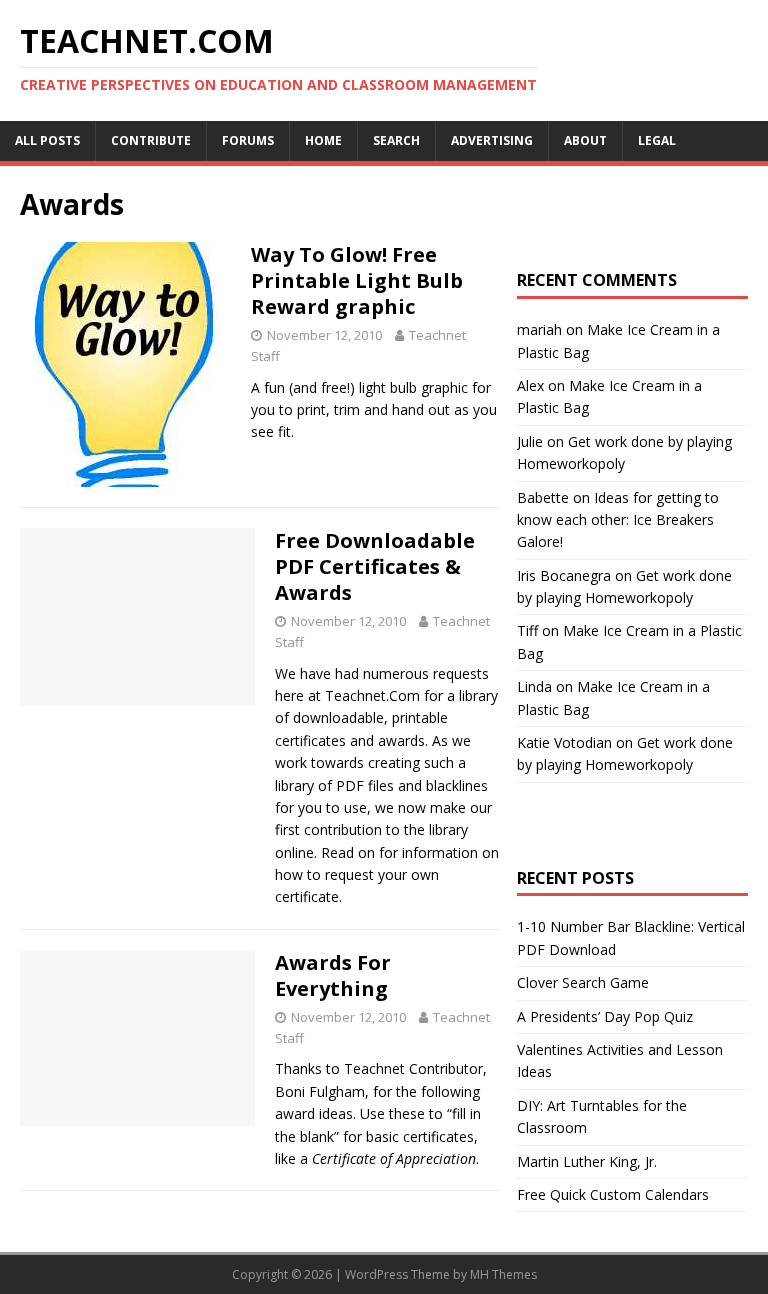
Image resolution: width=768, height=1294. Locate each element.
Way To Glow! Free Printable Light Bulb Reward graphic (357, 280)
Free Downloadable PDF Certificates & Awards (375, 566)
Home (323, 140)
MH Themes (503, 1274)
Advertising (492, 140)
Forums (248, 140)
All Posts (47, 140)
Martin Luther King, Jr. (587, 1161)
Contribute (151, 140)
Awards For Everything (333, 975)
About (585, 140)
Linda (534, 686)
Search (396, 140)
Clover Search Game (583, 982)
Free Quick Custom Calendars (613, 1194)
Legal (657, 140)
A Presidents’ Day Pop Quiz (605, 1016)
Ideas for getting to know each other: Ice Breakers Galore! (618, 520)
